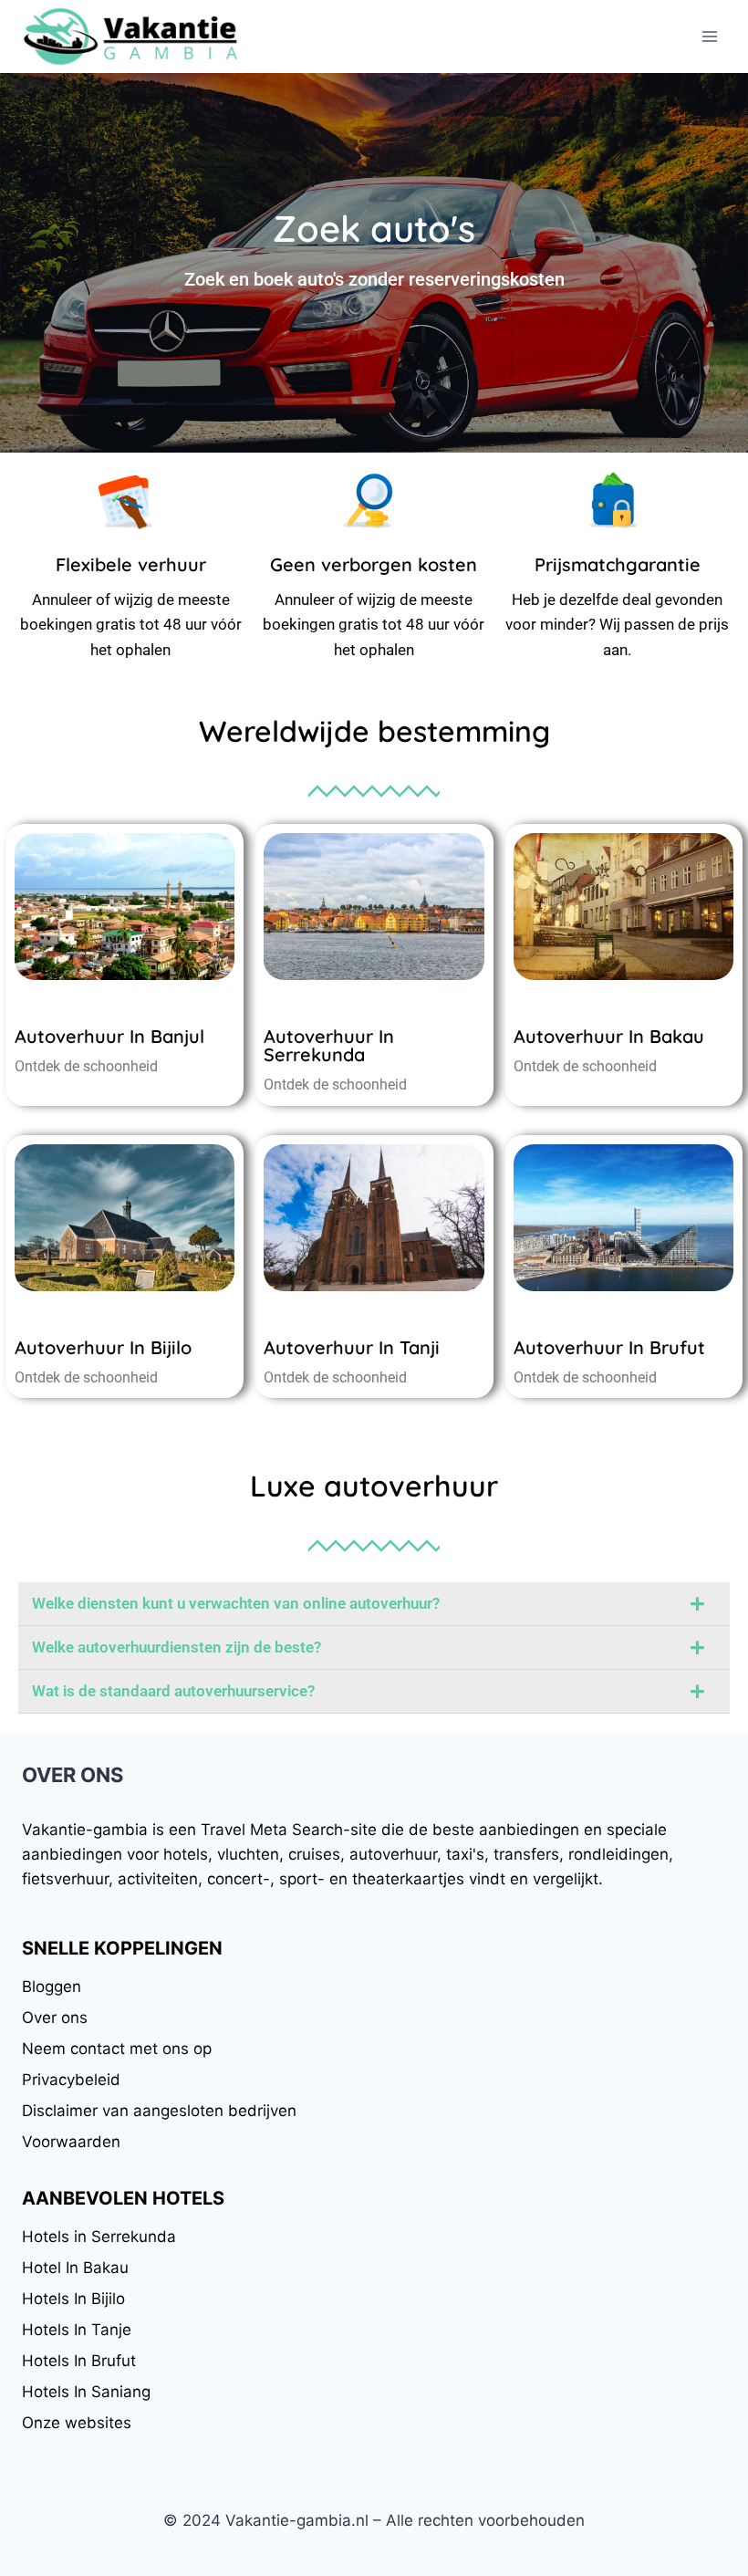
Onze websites (77, 2423)
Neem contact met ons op (117, 2049)
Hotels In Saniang (86, 2392)
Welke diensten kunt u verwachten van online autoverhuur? (236, 1603)
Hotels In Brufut (79, 2361)
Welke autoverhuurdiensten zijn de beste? (177, 1647)
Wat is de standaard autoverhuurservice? (173, 1691)
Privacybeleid (71, 2080)
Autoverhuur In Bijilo (103, 1347)
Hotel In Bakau (75, 2268)
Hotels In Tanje (77, 2330)
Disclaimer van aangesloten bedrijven (159, 2111)
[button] (374, 1604)
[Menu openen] (709, 36)
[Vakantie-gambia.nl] (131, 37)
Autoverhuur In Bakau (609, 1036)
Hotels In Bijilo (73, 2299)
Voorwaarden (71, 2142)
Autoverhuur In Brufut (609, 1347)
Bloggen (52, 1987)
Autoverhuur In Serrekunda (329, 1045)
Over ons (55, 2018)
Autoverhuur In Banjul (109, 1036)
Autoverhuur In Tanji (352, 1347)
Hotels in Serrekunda (99, 2237)
